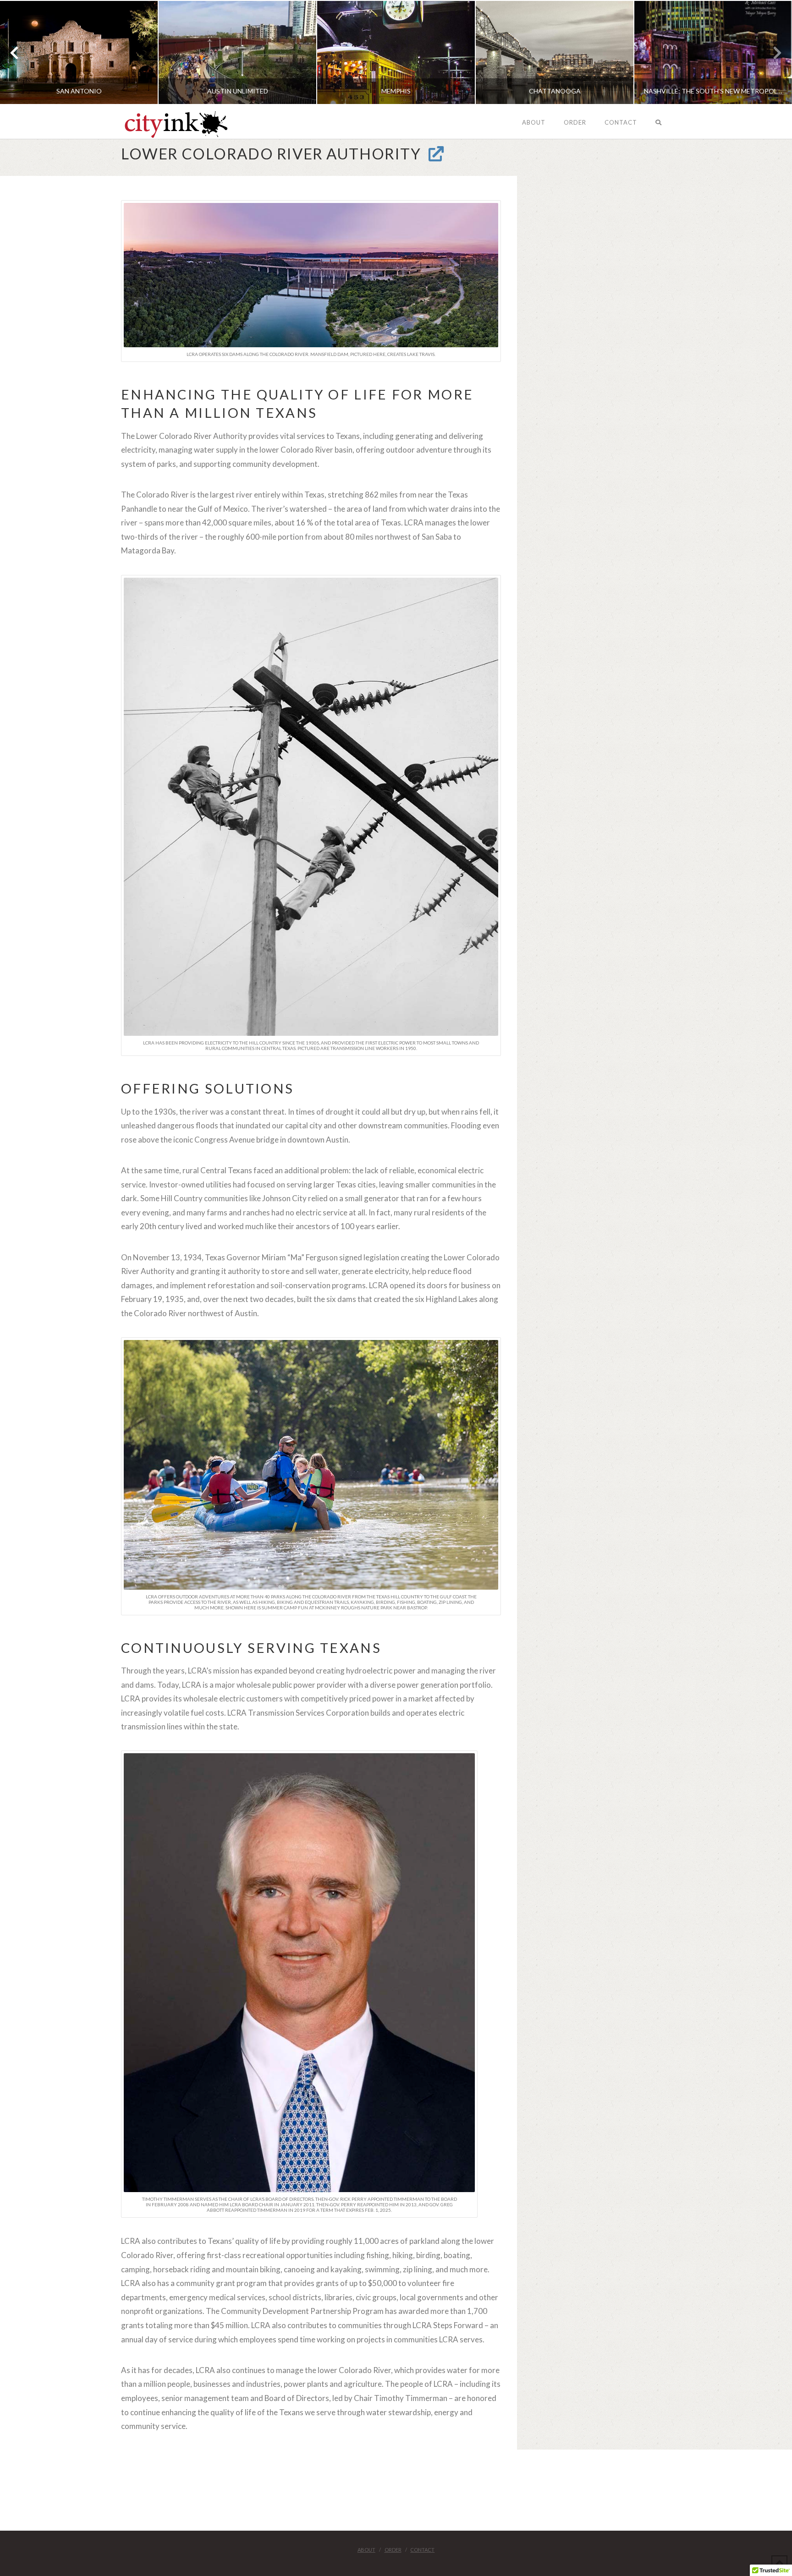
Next (773, 52)
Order (393, 2550)
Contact (422, 2550)
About (366, 2550)
